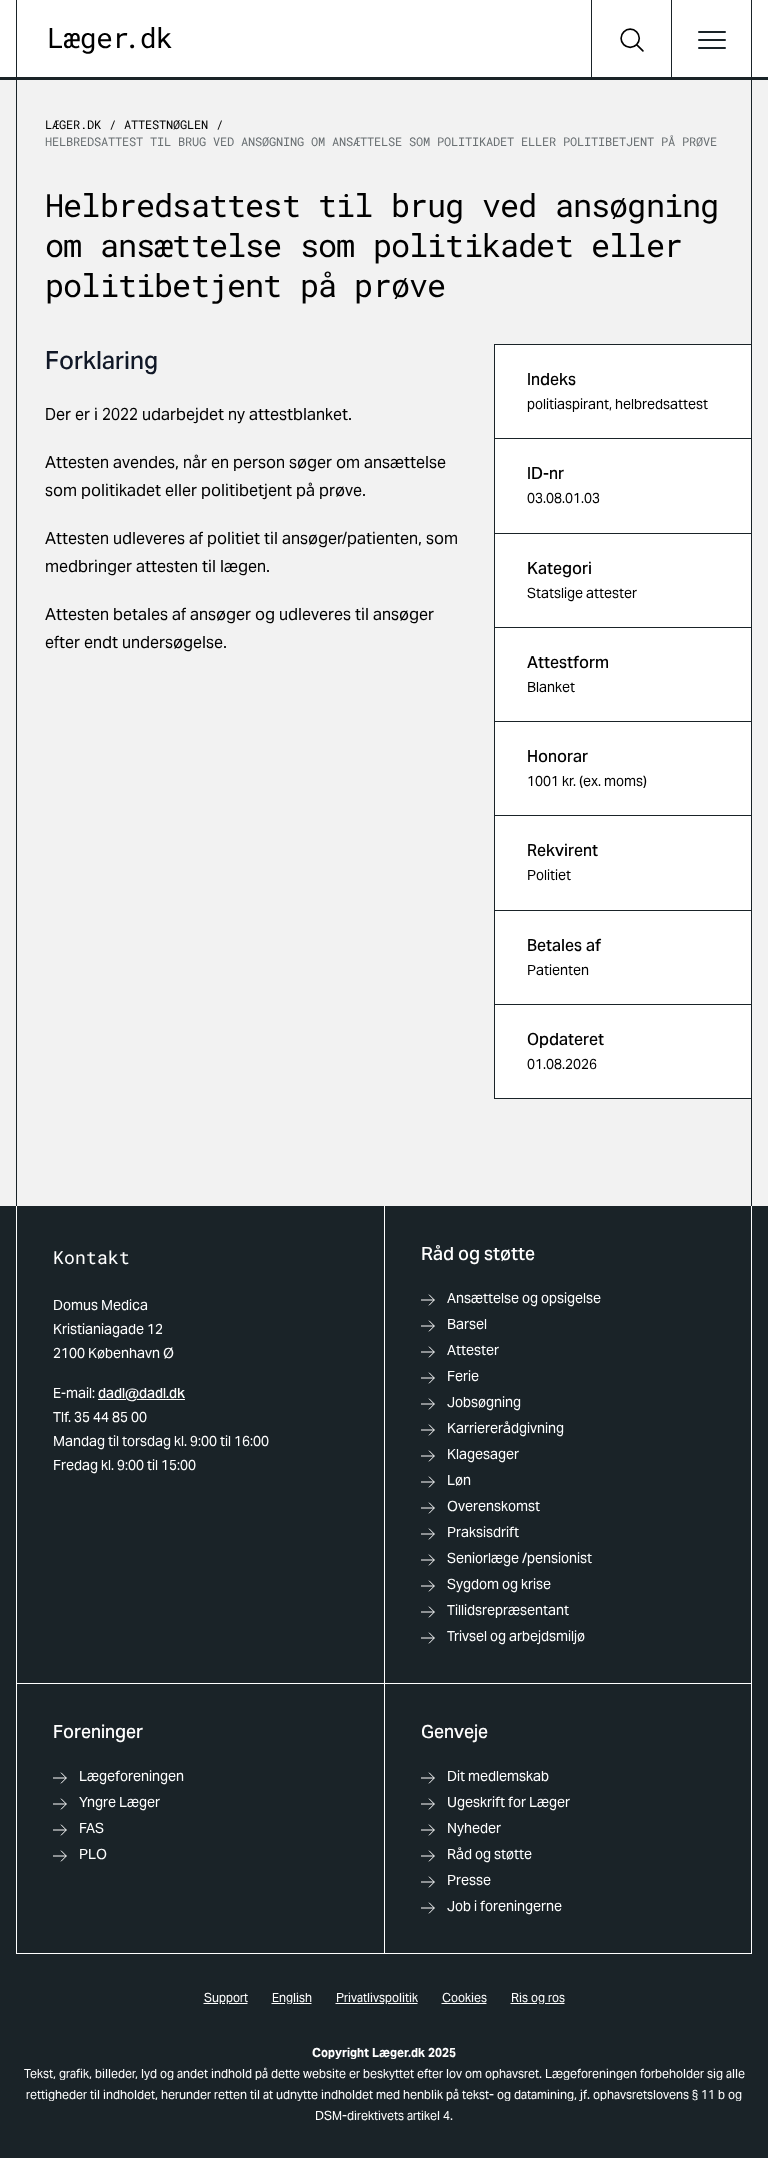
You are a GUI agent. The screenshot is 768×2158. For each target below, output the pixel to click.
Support (226, 1997)
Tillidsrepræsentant (508, 1610)
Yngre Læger (119, 1802)
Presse (469, 1880)
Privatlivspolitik (377, 1997)
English (292, 1997)
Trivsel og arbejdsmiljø (516, 1636)
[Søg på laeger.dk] (631, 40)
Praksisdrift (483, 1532)
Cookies (464, 1997)
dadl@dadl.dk (141, 1393)
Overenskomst (493, 1506)
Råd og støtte (489, 1854)
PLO (93, 1854)
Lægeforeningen (131, 1776)
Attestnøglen (166, 124)
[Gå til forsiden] (110, 40)
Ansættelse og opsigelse (524, 1298)
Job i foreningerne (504, 1906)
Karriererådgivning (505, 1428)
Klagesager (483, 1454)
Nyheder (474, 1828)
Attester (473, 1350)
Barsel (467, 1324)
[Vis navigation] (711, 40)
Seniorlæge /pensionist (519, 1558)
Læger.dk (73, 124)
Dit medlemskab (498, 1776)
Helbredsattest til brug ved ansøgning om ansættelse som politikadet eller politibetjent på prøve (381, 141)
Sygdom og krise (499, 1584)
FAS (91, 1828)
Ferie (463, 1376)
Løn (459, 1480)
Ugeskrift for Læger (508, 1802)
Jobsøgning (484, 1402)
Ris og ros (538, 1997)
